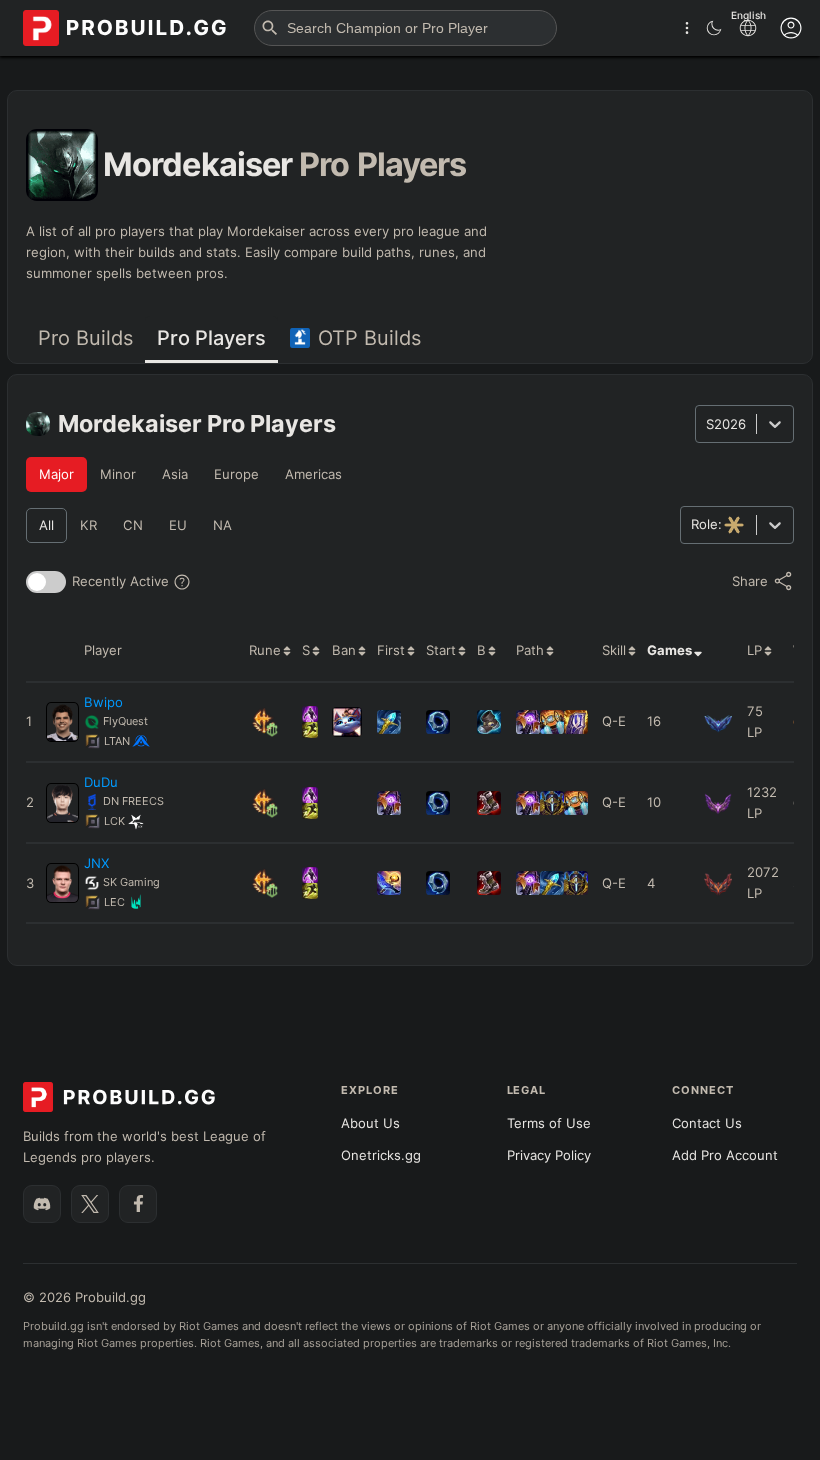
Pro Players (211, 338)
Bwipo (103, 702)
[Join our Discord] (42, 1204)
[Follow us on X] (90, 1204)
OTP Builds (369, 338)
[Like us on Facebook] (138, 1204)
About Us (370, 1123)
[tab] (85, 339)
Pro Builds (85, 338)
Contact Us (707, 1123)
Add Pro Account (725, 1155)
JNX (96, 863)
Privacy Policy (549, 1155)
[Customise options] (791, 28)
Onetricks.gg (381, 1155)
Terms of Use (549, 1123)
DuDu (101, 782)
